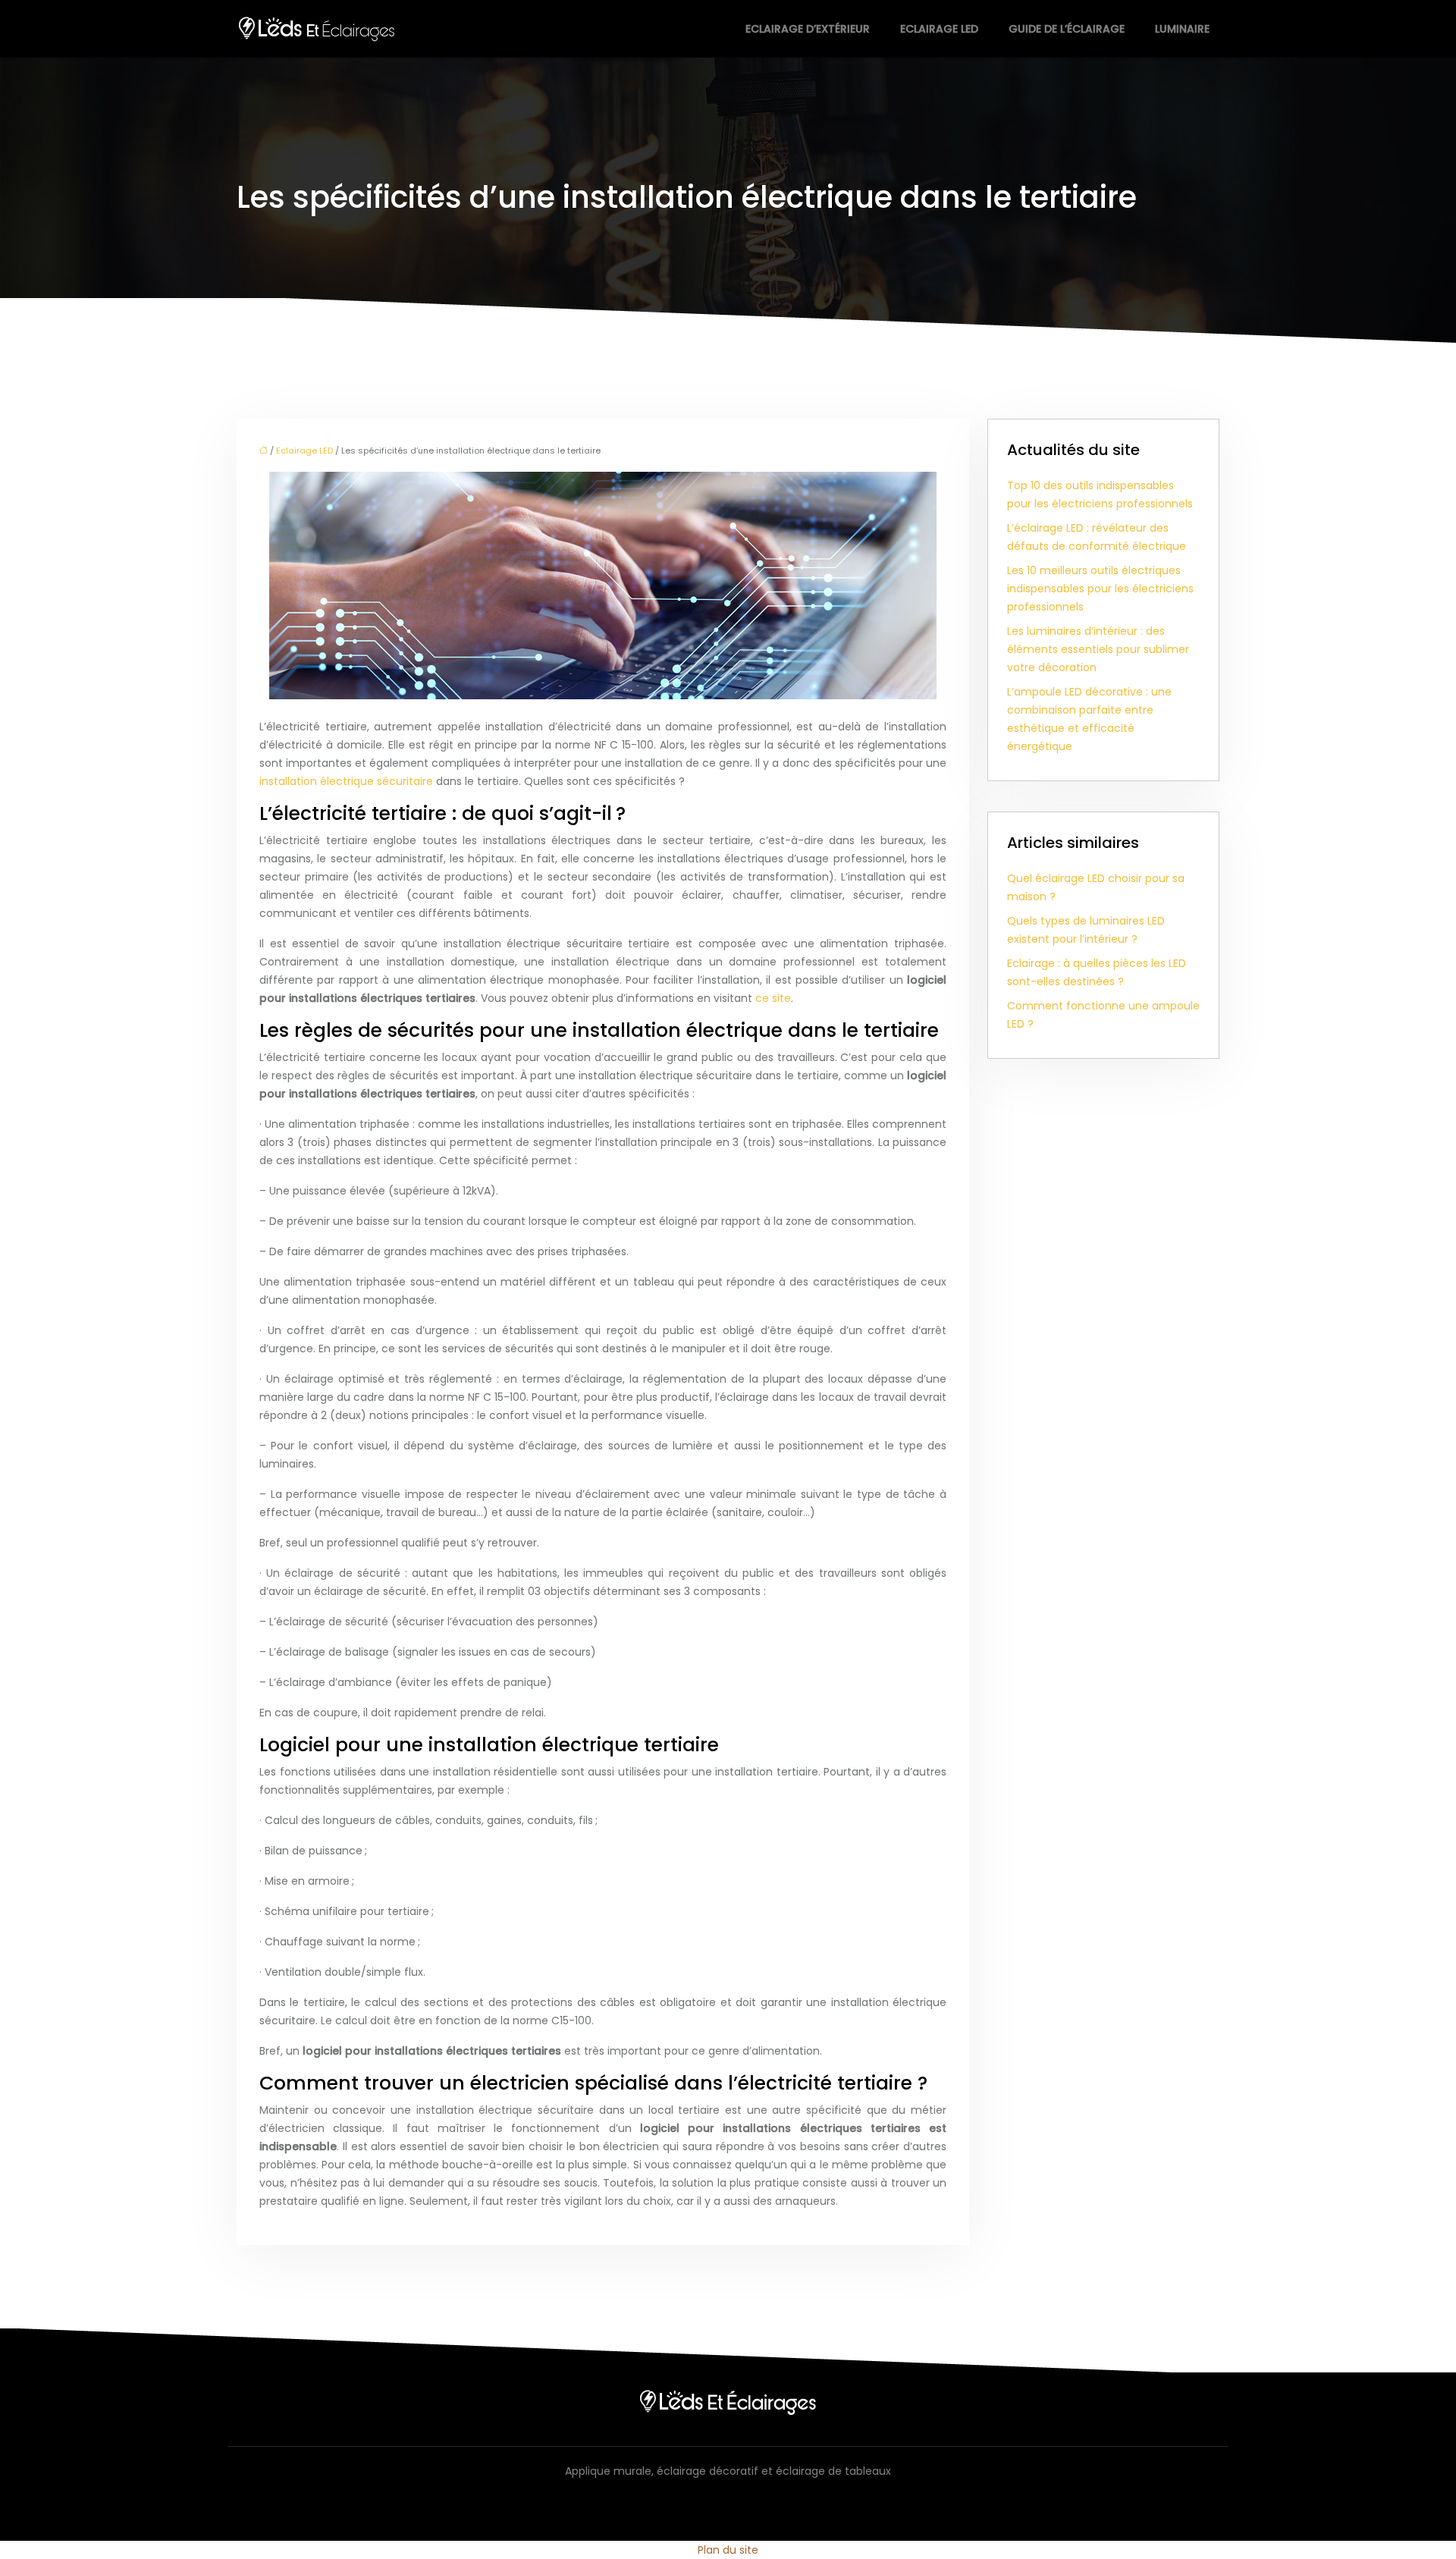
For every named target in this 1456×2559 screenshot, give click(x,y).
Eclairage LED (939, 29)
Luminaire (1182, 29)
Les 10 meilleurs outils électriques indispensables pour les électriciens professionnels (1100, 589)
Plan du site (728, 2550)
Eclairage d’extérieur (808, 29)
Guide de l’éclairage (1067, 29)
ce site (773, 998)
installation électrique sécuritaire (346, 781)
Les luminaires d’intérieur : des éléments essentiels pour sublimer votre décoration (1098, 649)
